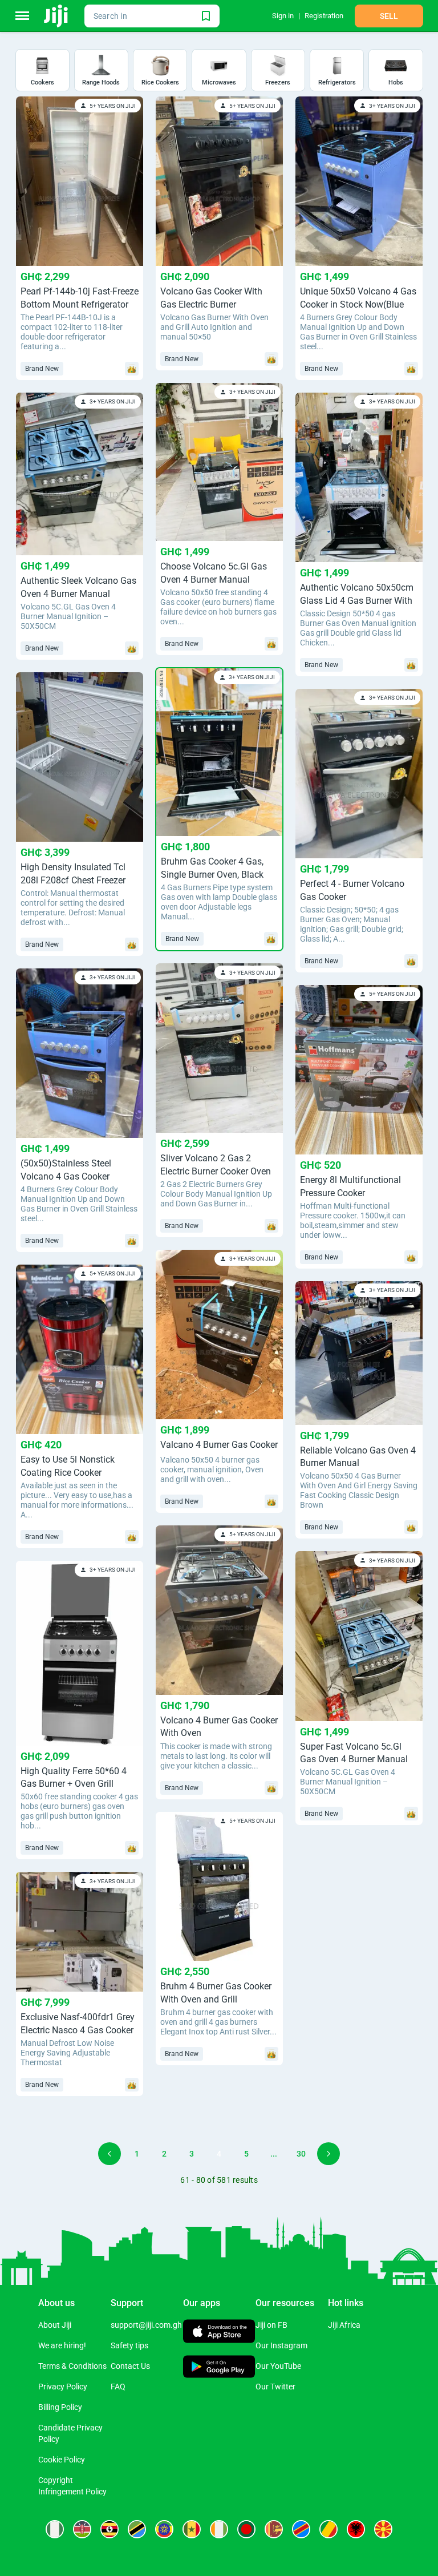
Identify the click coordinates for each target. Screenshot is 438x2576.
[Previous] (109, 2154)
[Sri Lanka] (274, 2529)
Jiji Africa (344, 2325)
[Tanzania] (137, 2529)
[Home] (57, 16)
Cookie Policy (62, 2460)
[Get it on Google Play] (219, 2368)
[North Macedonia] (383, 2529)
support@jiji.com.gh (146, 2325)
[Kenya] (82, 2529)
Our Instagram (281, 2345)
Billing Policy (60, 2407)
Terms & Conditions (72, 2366)
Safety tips (129, 2345)
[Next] (328, 2154)
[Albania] (356, 2529)
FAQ (118, 2387)
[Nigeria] (55, 2529)
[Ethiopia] (164, 2529)
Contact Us (130, 2366)
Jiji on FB (271, 2325)
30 (301, 2154)
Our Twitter (275, 2387)
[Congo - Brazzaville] (328, 2529)
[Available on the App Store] (219, 2333)
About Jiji (55, 2325)
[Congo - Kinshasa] (301, 2529)
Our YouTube (278, 2366)
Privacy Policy (63, 2387)
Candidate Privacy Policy (70, 2433)
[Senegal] (192, 2529)
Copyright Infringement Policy (72, 2486)
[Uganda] (109, 2529)
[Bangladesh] (246, 2529)
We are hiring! (62, 2345)
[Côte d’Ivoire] (219, 2529)
